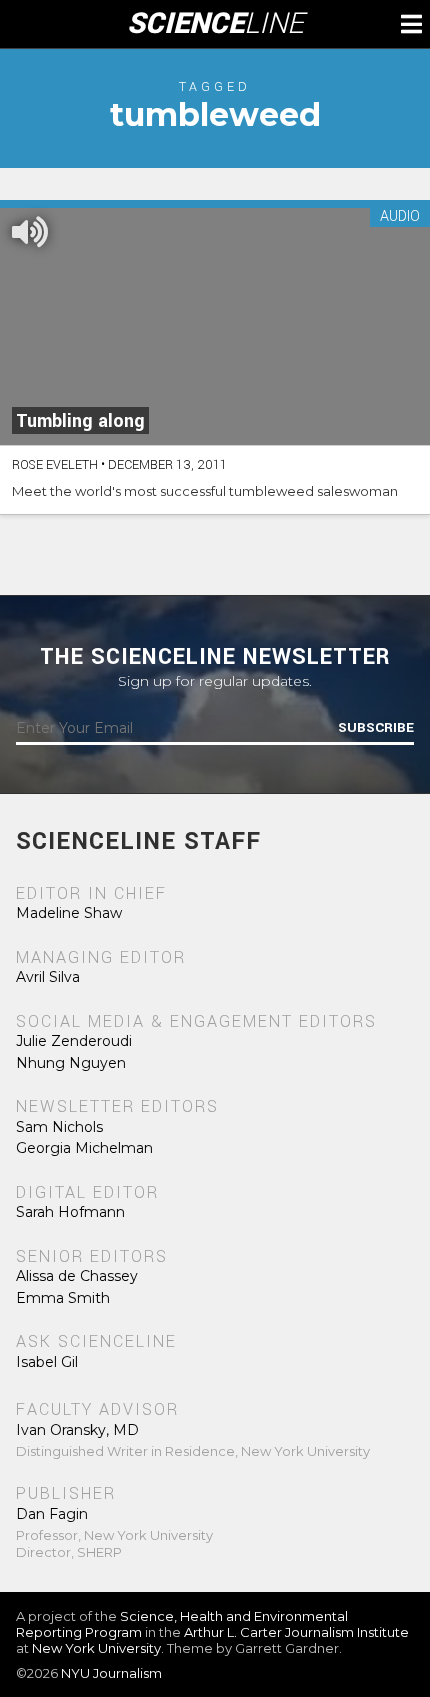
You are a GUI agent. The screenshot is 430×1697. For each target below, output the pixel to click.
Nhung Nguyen (71, 1063)
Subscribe (376, 728)
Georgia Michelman (84, 1148)
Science (215, 24)
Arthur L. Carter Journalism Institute (296, 1632)
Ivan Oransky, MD (77, 1430)
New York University (96, 1648)
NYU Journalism (111, 1673)
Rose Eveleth (55, 465)
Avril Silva (48, 977)
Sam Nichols (59, 1127)
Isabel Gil (47, 1362)
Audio (400, 217)
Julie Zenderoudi (74, 1041)
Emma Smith (63, 1298)
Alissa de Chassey (77, 1276)
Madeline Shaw (69, 913)
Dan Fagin (52, 1514)
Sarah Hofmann (70, 1212)
